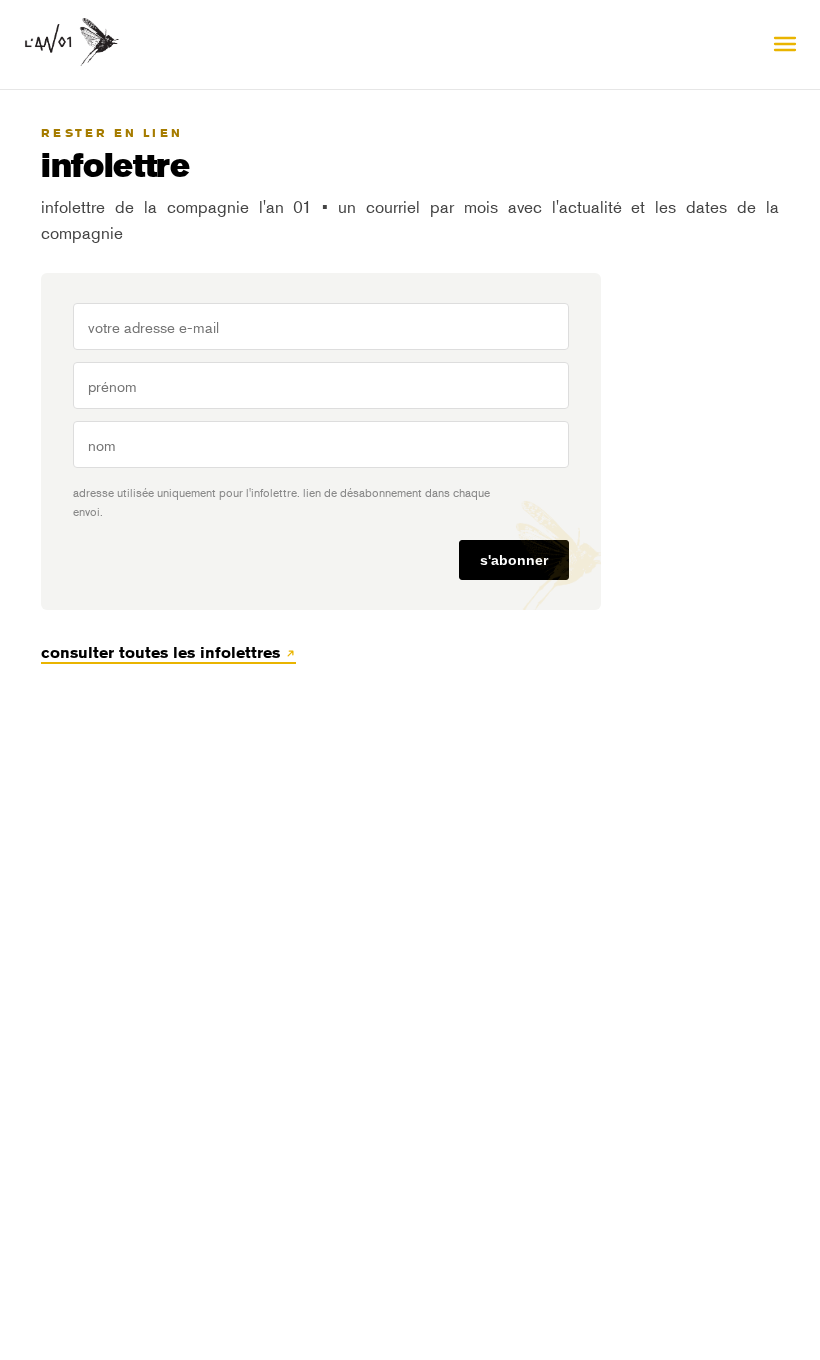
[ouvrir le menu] (785, 44)
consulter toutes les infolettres (163, 652)
